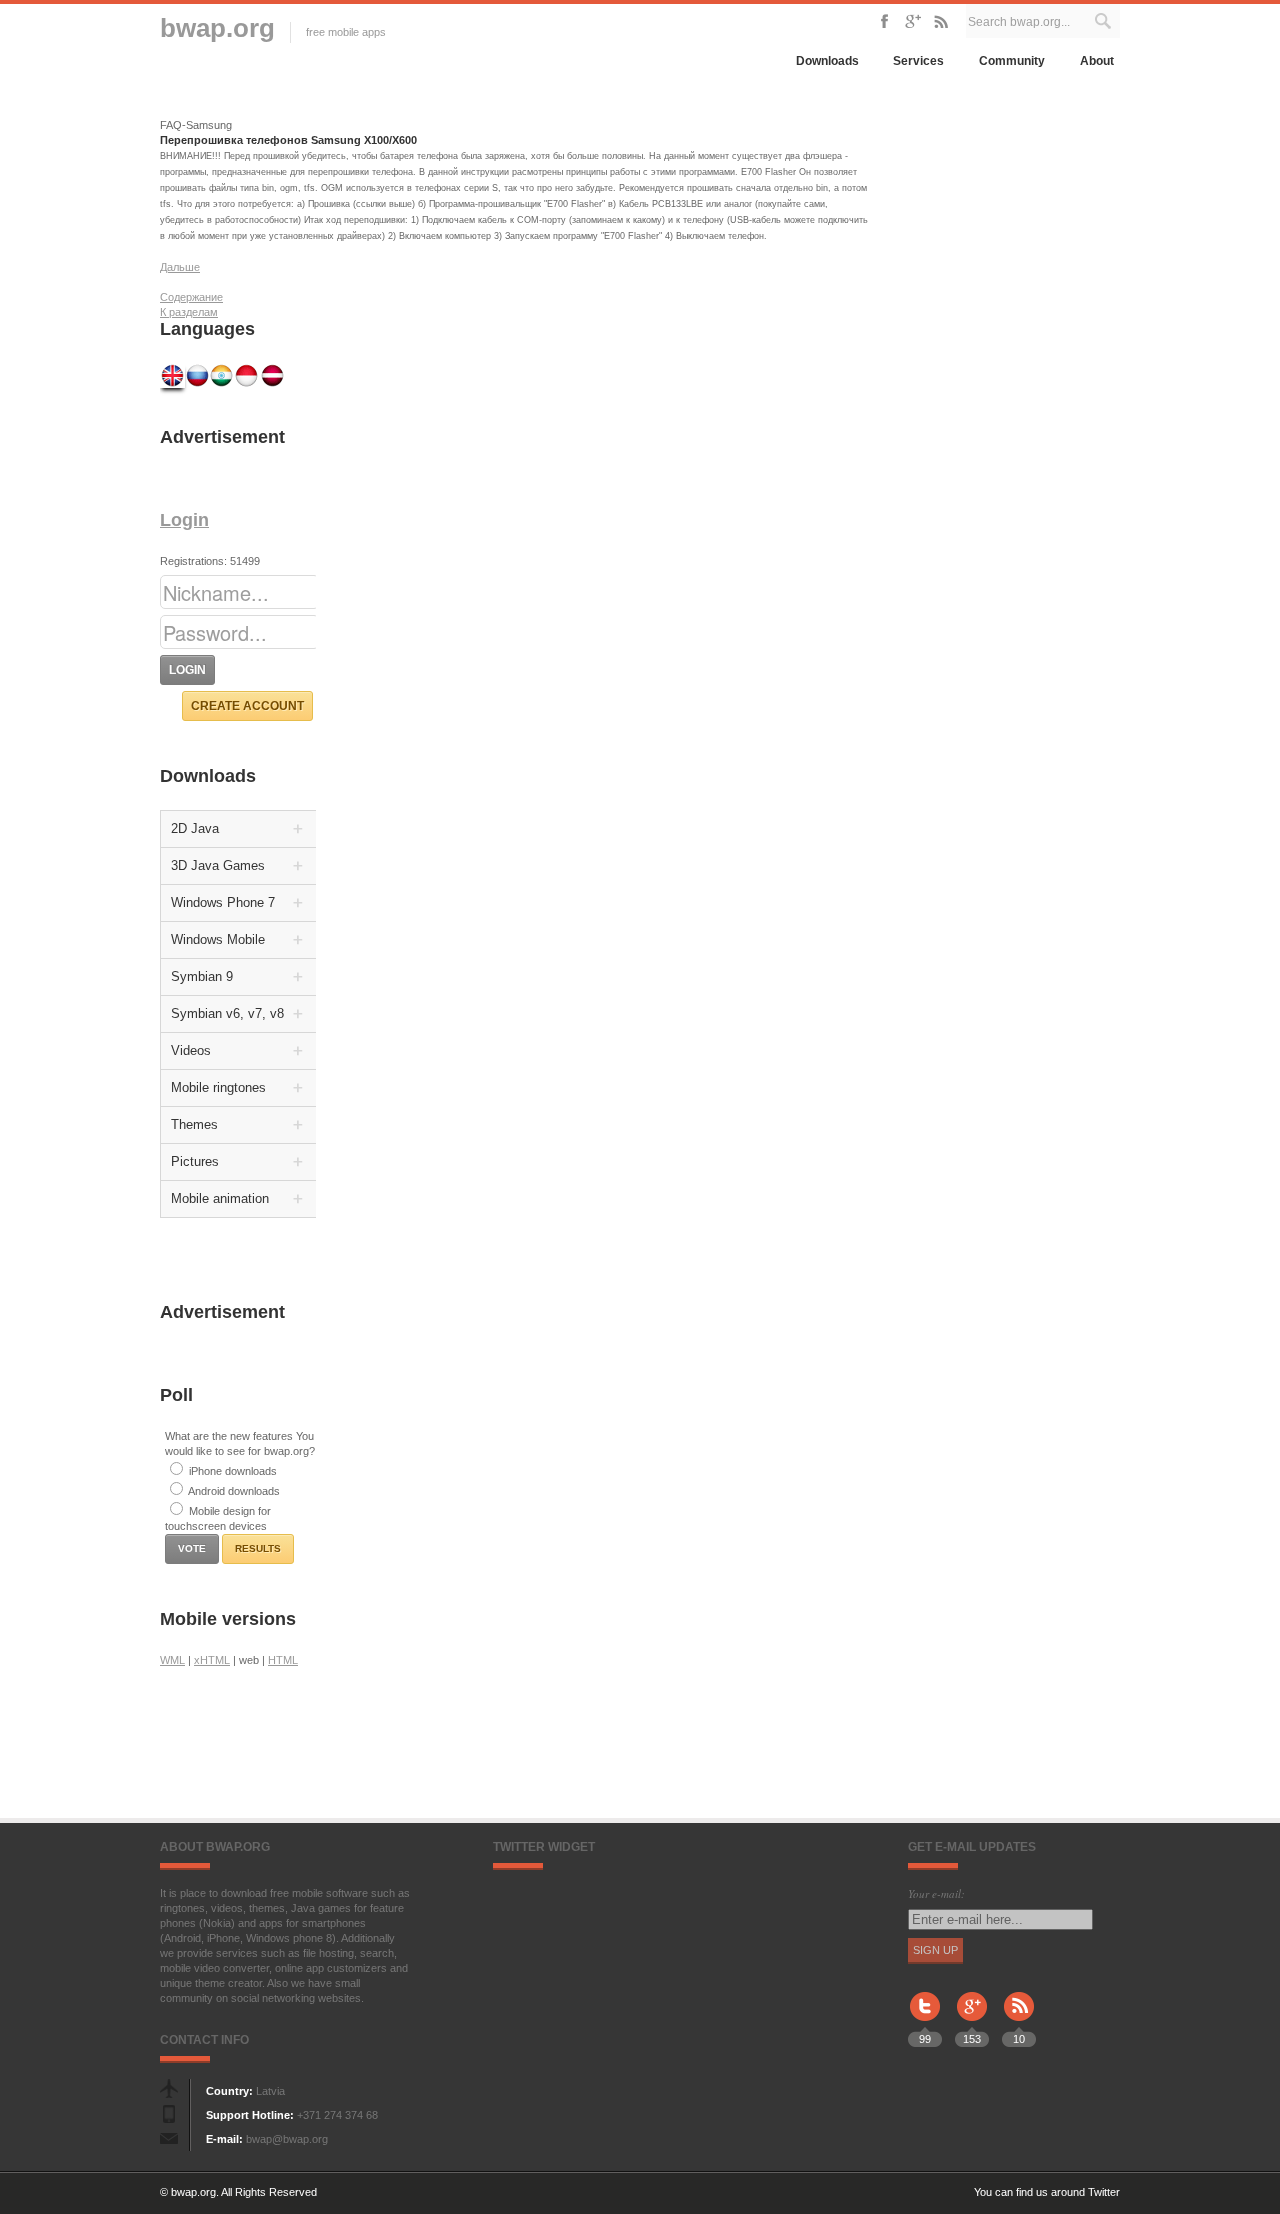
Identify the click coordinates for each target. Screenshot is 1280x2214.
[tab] (239, 829)
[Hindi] (222, 375)
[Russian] (197, 375)
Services (918, 61)
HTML (283, 1660)
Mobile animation (220, 1198)
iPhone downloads (233, 1471)
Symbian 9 (202, 976)
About (1097, 61)
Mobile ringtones (218, 1087)
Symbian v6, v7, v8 (227, 1013)
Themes (194, 1124)
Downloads (827, 61)
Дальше (180, 267)
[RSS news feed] (941, 20)
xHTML (212, 1660)
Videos (191, 1050)
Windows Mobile (218, 939)
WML (172, 1660)
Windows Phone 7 (223, 902)
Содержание (191, 297)
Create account (247, 706)
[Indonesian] (247, 375)
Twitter (1104, 2192)
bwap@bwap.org (287, 2139)
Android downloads (234, 1491)
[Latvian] (272, 375)
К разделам (189, 312)
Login (184, 520)
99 (925, 2039)
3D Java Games (218, 865)
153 (972, 2039)
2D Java (195, 828)
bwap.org (217, 28)
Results (258, 1548)
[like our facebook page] (885, 20)
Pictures (195, 1161)
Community (1012, 61)
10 (1019, 2039)
